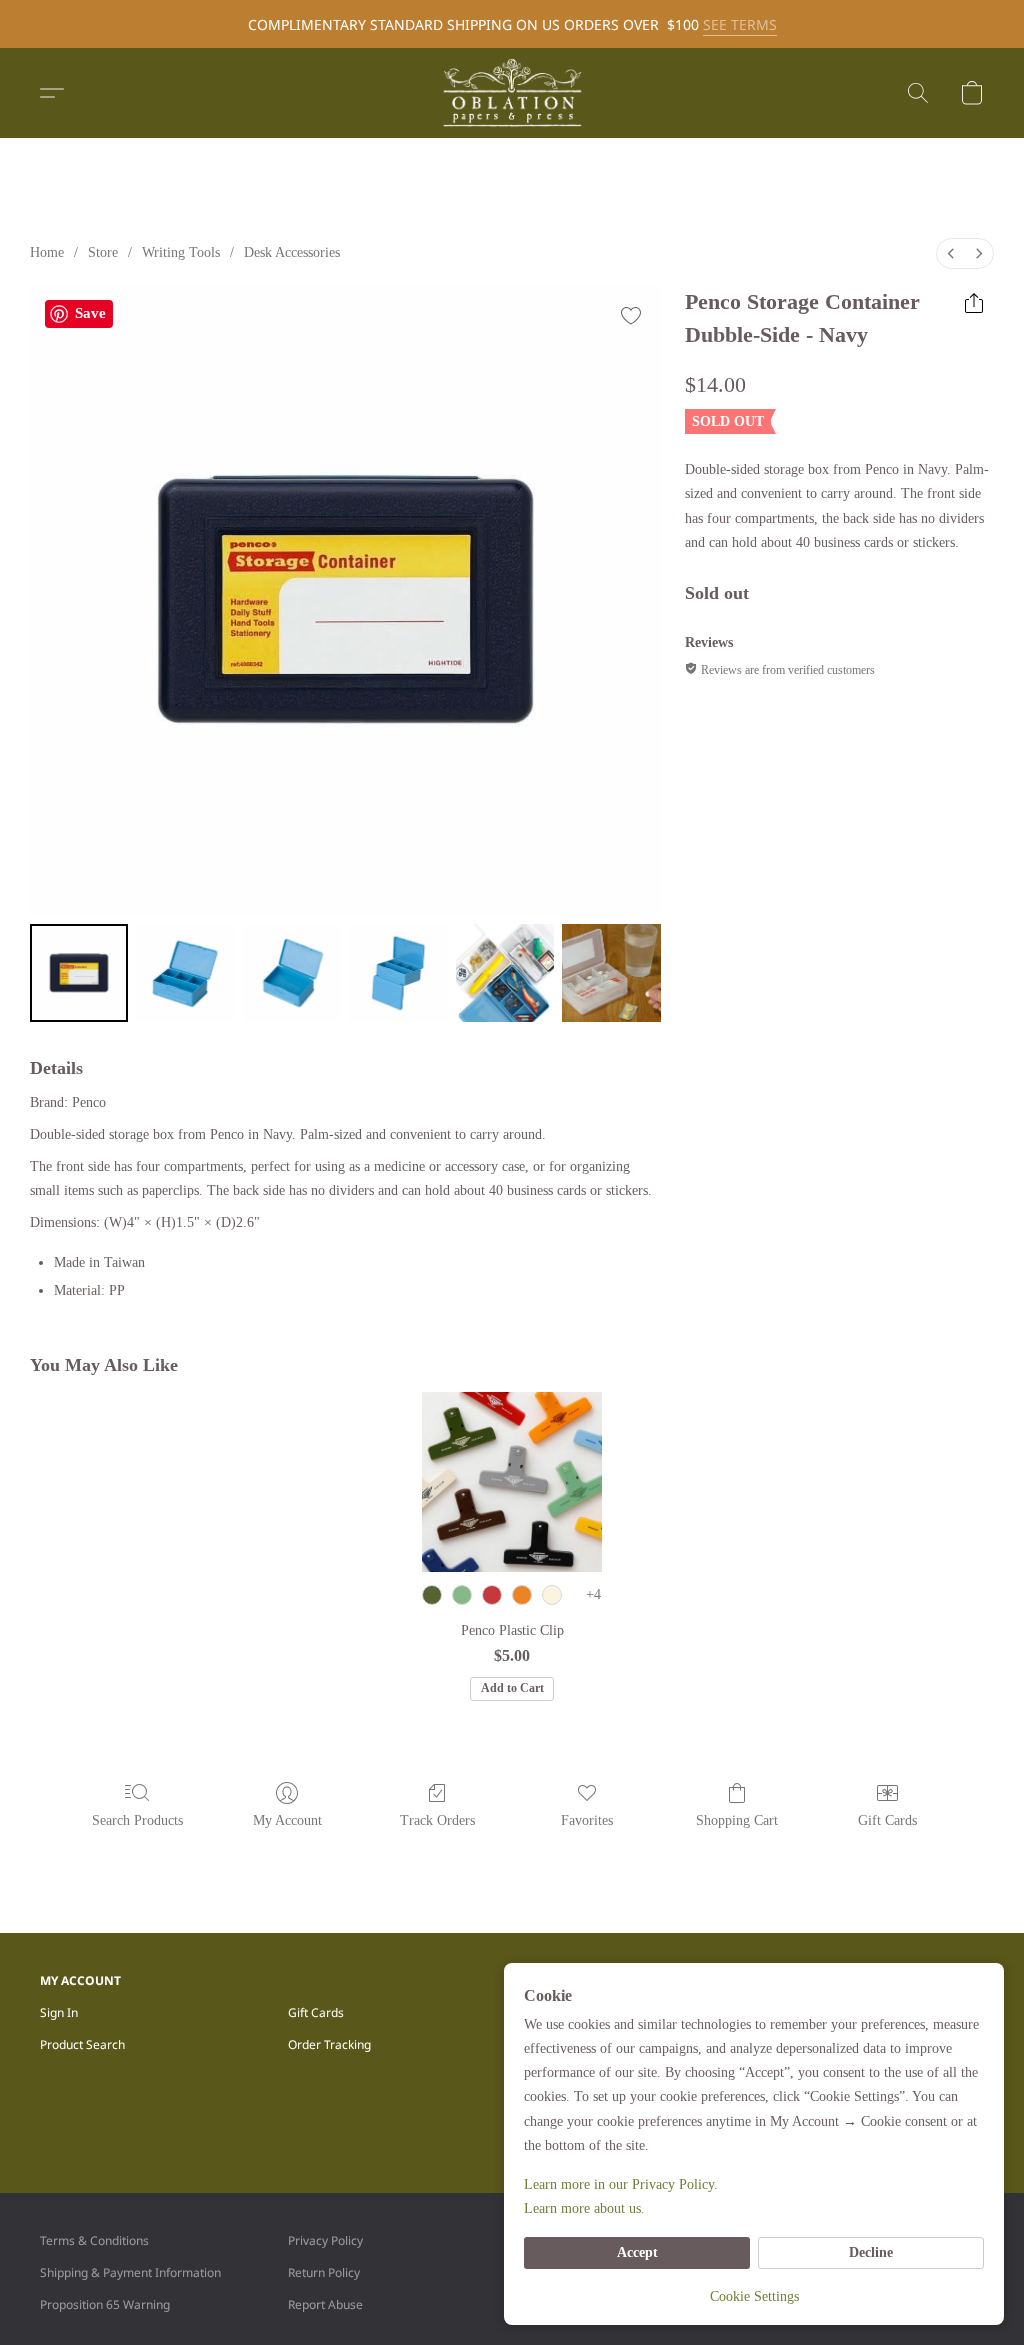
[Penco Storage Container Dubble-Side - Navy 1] (185, 973)
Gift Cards (887, 1820)
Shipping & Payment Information (130, 2272)
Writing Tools (181, 252)
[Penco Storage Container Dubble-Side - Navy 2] (292, 973)
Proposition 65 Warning (105, 2304)
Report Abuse (325, 2304)
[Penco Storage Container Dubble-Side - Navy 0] (79, 973)
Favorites (587, 1820)
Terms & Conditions (94, 2240)
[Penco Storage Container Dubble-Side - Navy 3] (398, 973)
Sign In (59, 2012)
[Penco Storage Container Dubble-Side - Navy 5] (611, 973)
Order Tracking (329, 2044)
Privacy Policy (325, 2240)
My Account (287, 1820)
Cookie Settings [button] (754, 2296)
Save (90, 313)
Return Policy (324, 2272)
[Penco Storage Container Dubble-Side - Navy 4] (505, 973)
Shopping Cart (737, 1820)
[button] (512, 93)
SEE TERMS (740, 24)
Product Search (82, 2044)
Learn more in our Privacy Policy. (621, 2184)
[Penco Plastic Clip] (512, 1482)
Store (103, 252)
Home (47, 252)
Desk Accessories (292, 252)
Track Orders (437, 1820)
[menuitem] (951, 253)
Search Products (137, 1820)
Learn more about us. (584, 2208)
